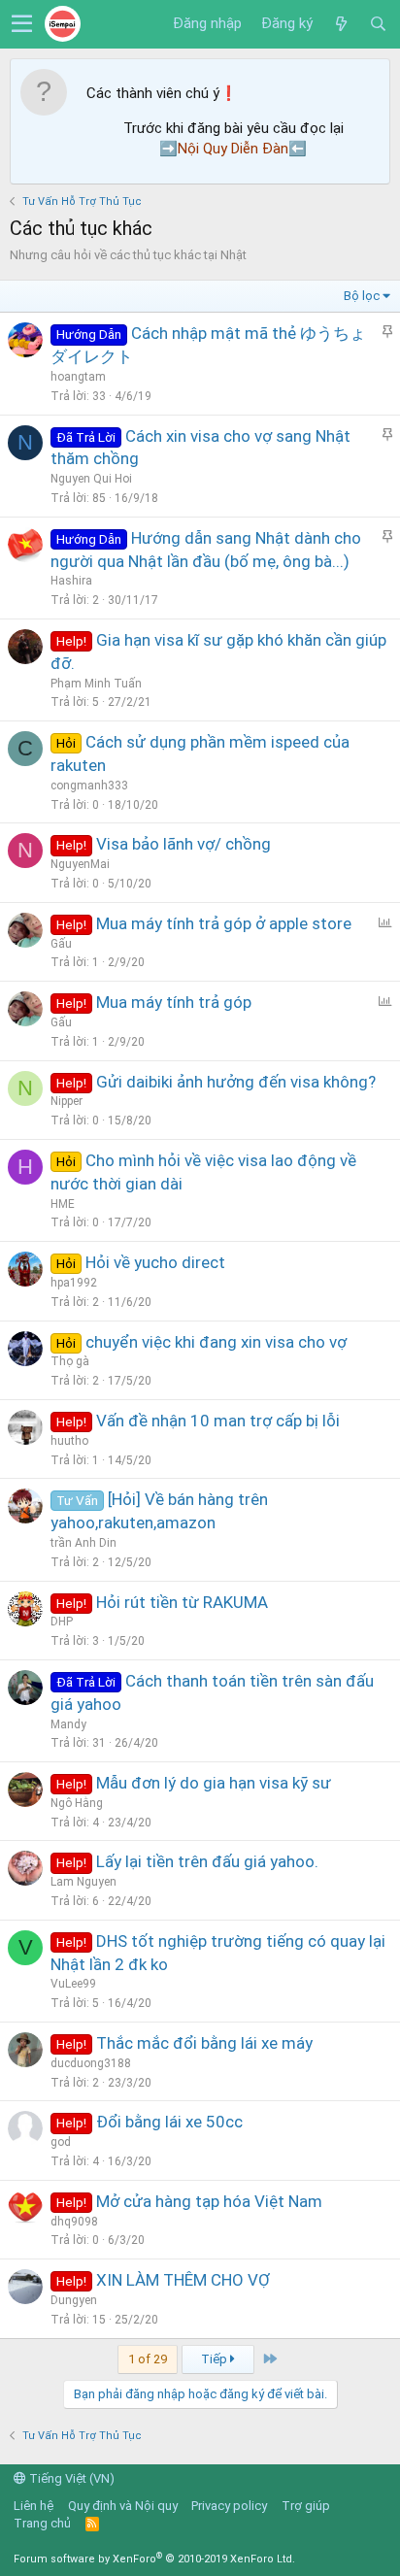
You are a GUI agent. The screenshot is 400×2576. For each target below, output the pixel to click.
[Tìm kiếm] (378, 24)
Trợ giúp (306, 2506)
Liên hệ (33, 2506)
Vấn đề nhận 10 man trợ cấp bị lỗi (218, 1421)
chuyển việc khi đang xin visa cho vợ (216, 1342)
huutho (69, 1441)
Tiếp (216, 2359)
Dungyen (74, 2300)
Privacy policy (229, 2506)
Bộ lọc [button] (362, 296)
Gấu (61, 944)
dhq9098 (74, 2222)
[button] (22, 24)
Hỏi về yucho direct (155, 1262)
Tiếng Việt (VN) (70, 2478)
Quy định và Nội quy (123, 2506)
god (61, 2142)
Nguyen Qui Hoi (91, 479)
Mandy (68, 1724)
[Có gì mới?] (341, 24)
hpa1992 (74, 1283)
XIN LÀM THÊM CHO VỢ (183, 2280)
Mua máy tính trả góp (174, 1002)
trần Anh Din (83, 1543)
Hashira (71, 581)
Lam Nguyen (83, 1882)
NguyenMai (80, 864)
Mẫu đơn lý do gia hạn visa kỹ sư (214, 1783)
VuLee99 (73, 1984)
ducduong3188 (91, 2063)
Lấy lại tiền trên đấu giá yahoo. (207, 1861)
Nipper (67, 1101)
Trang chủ (42, 2523)
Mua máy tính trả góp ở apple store (224, 923)
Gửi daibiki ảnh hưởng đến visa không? (236, 1082)
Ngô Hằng (77, 1803)
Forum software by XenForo (154, 2559)
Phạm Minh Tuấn (96, 684)
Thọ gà (70, 1361)
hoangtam (78, 377)
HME (63, 1204)
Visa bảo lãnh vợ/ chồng (183, 844)
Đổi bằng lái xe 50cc (169, 2122)
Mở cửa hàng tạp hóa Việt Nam (209, 2201)
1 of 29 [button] (148, 2359)
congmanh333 (89, 786)
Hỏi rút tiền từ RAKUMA (182, 1602)
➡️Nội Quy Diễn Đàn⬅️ (233, 149)
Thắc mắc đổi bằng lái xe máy (204, 2043)
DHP (62, 1622)
